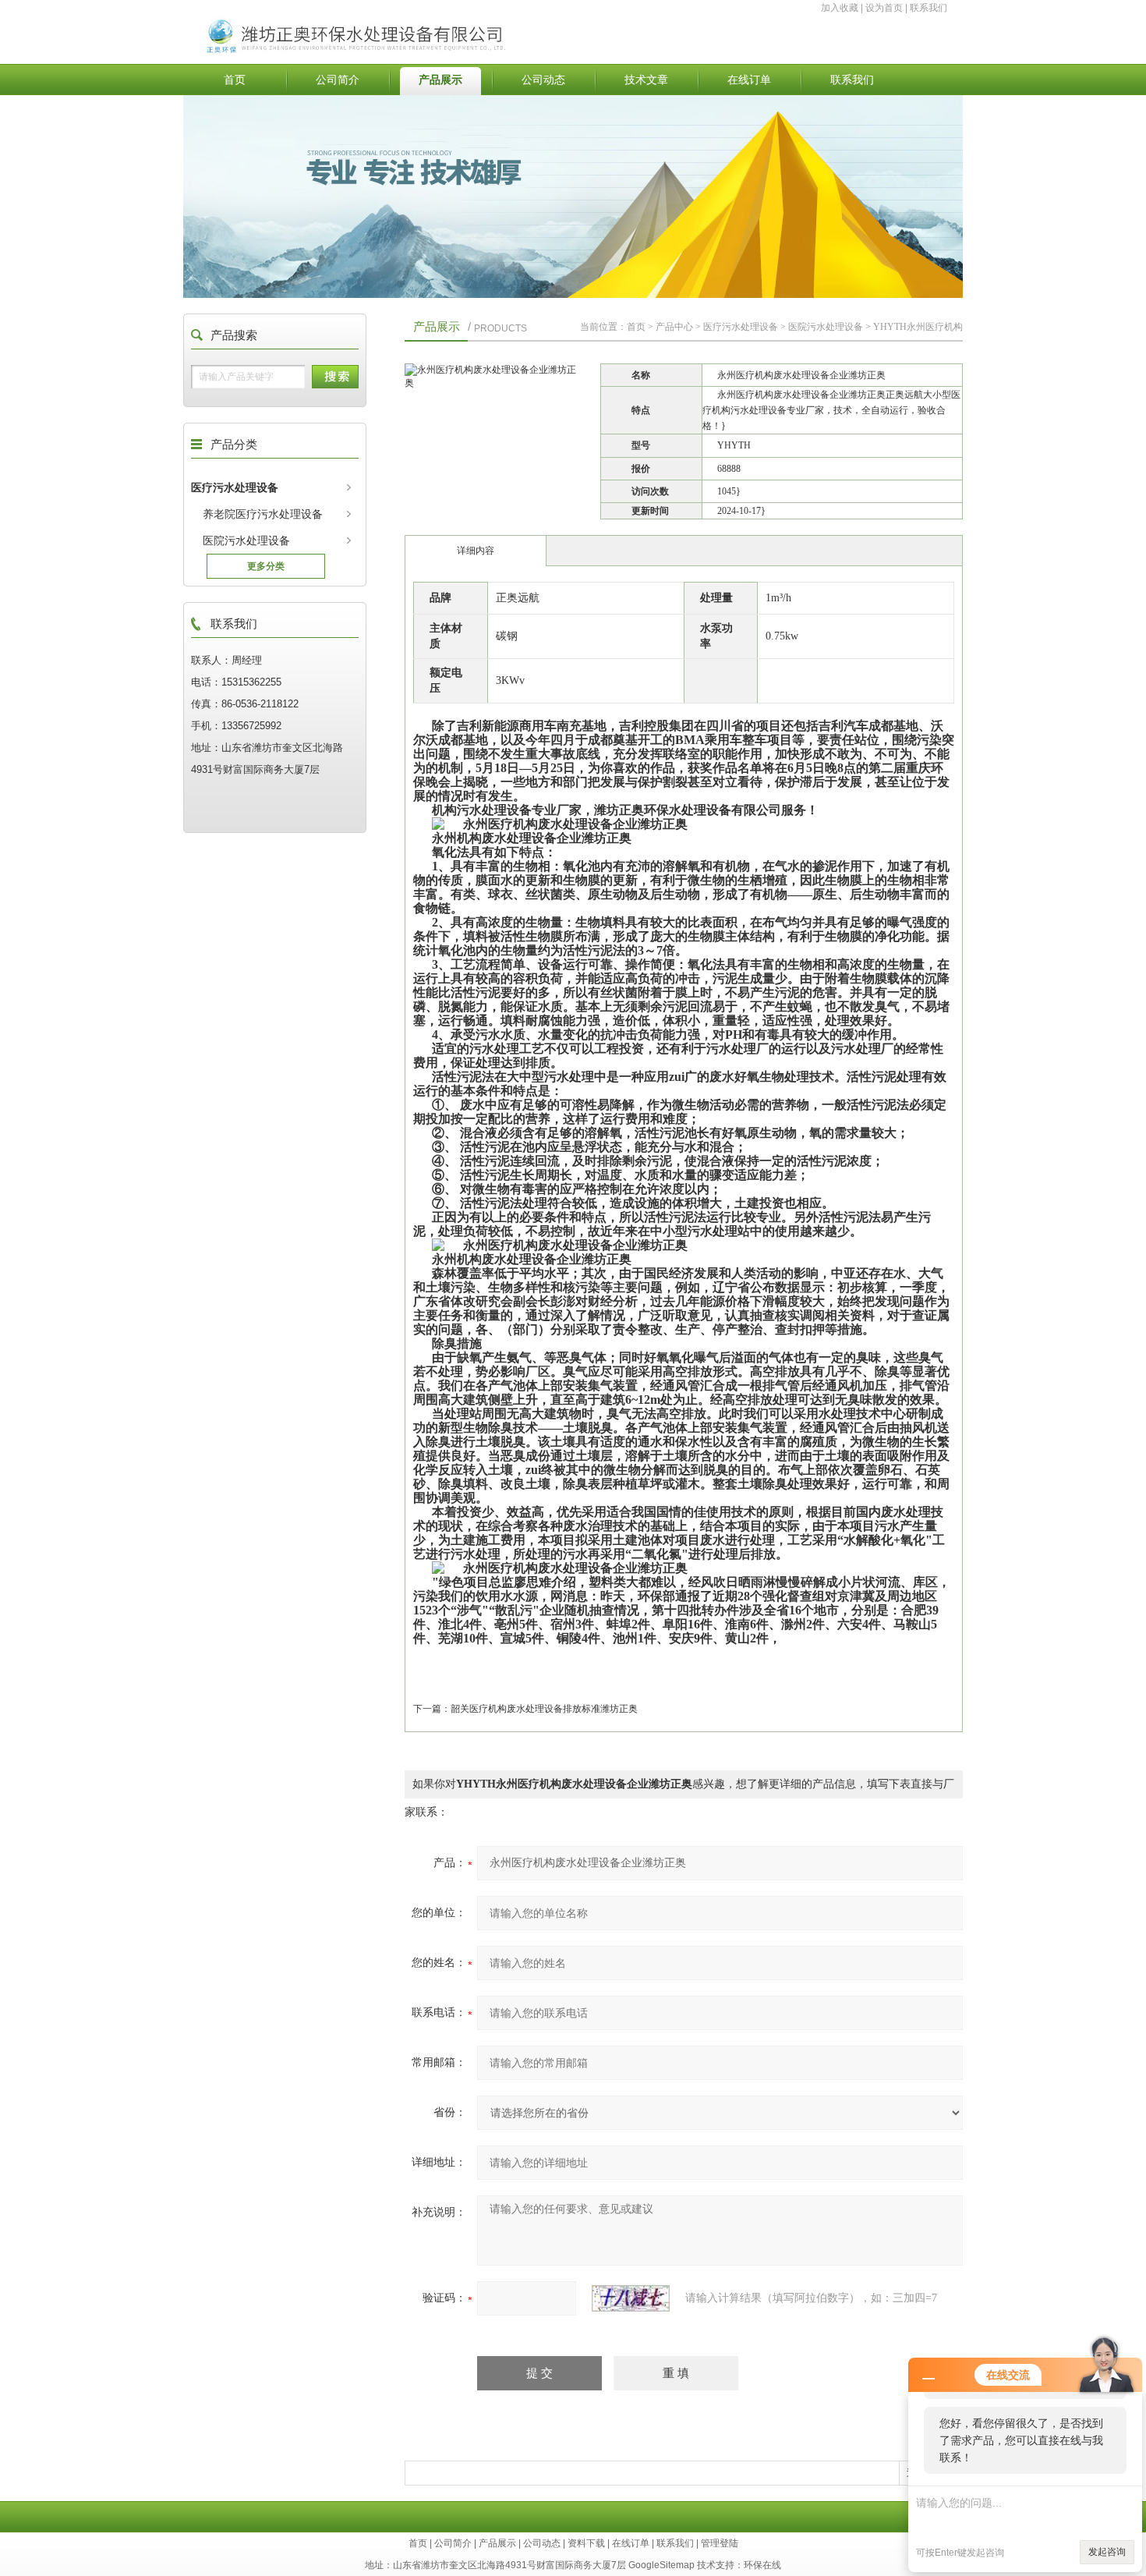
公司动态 (543, 80)
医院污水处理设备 (246, 540)
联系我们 (928, 8)
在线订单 (749, 80)
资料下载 (586, 2543)
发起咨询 (1107, 2552)
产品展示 (440, 80)
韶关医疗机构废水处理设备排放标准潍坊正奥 (544, 1709)
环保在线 (762, 2565)
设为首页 (884, 8)
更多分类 (266, 566)
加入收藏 (840, 8)
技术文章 (646, 80)
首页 (235, 80)
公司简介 (338, 80)
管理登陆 (720, 2543)
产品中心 (674, 327)
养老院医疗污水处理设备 (263, 514)
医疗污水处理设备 (235, 487)
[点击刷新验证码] (631, 2298)
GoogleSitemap (661, 2565)
